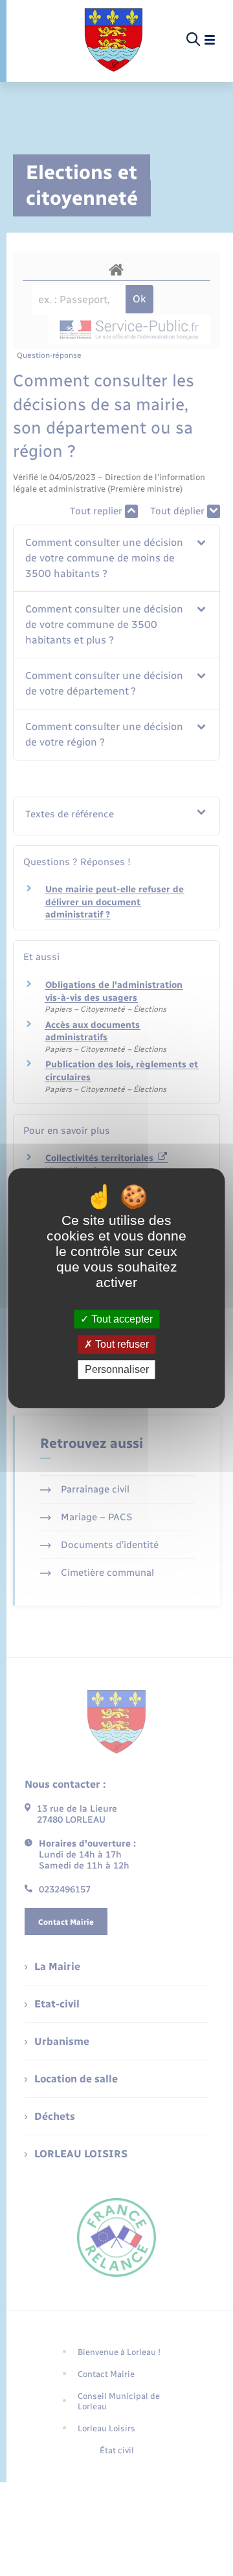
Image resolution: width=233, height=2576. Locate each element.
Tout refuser (121, 1344)
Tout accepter (121, 1319)
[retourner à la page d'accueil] (114, 40)
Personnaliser (117, 1369)
